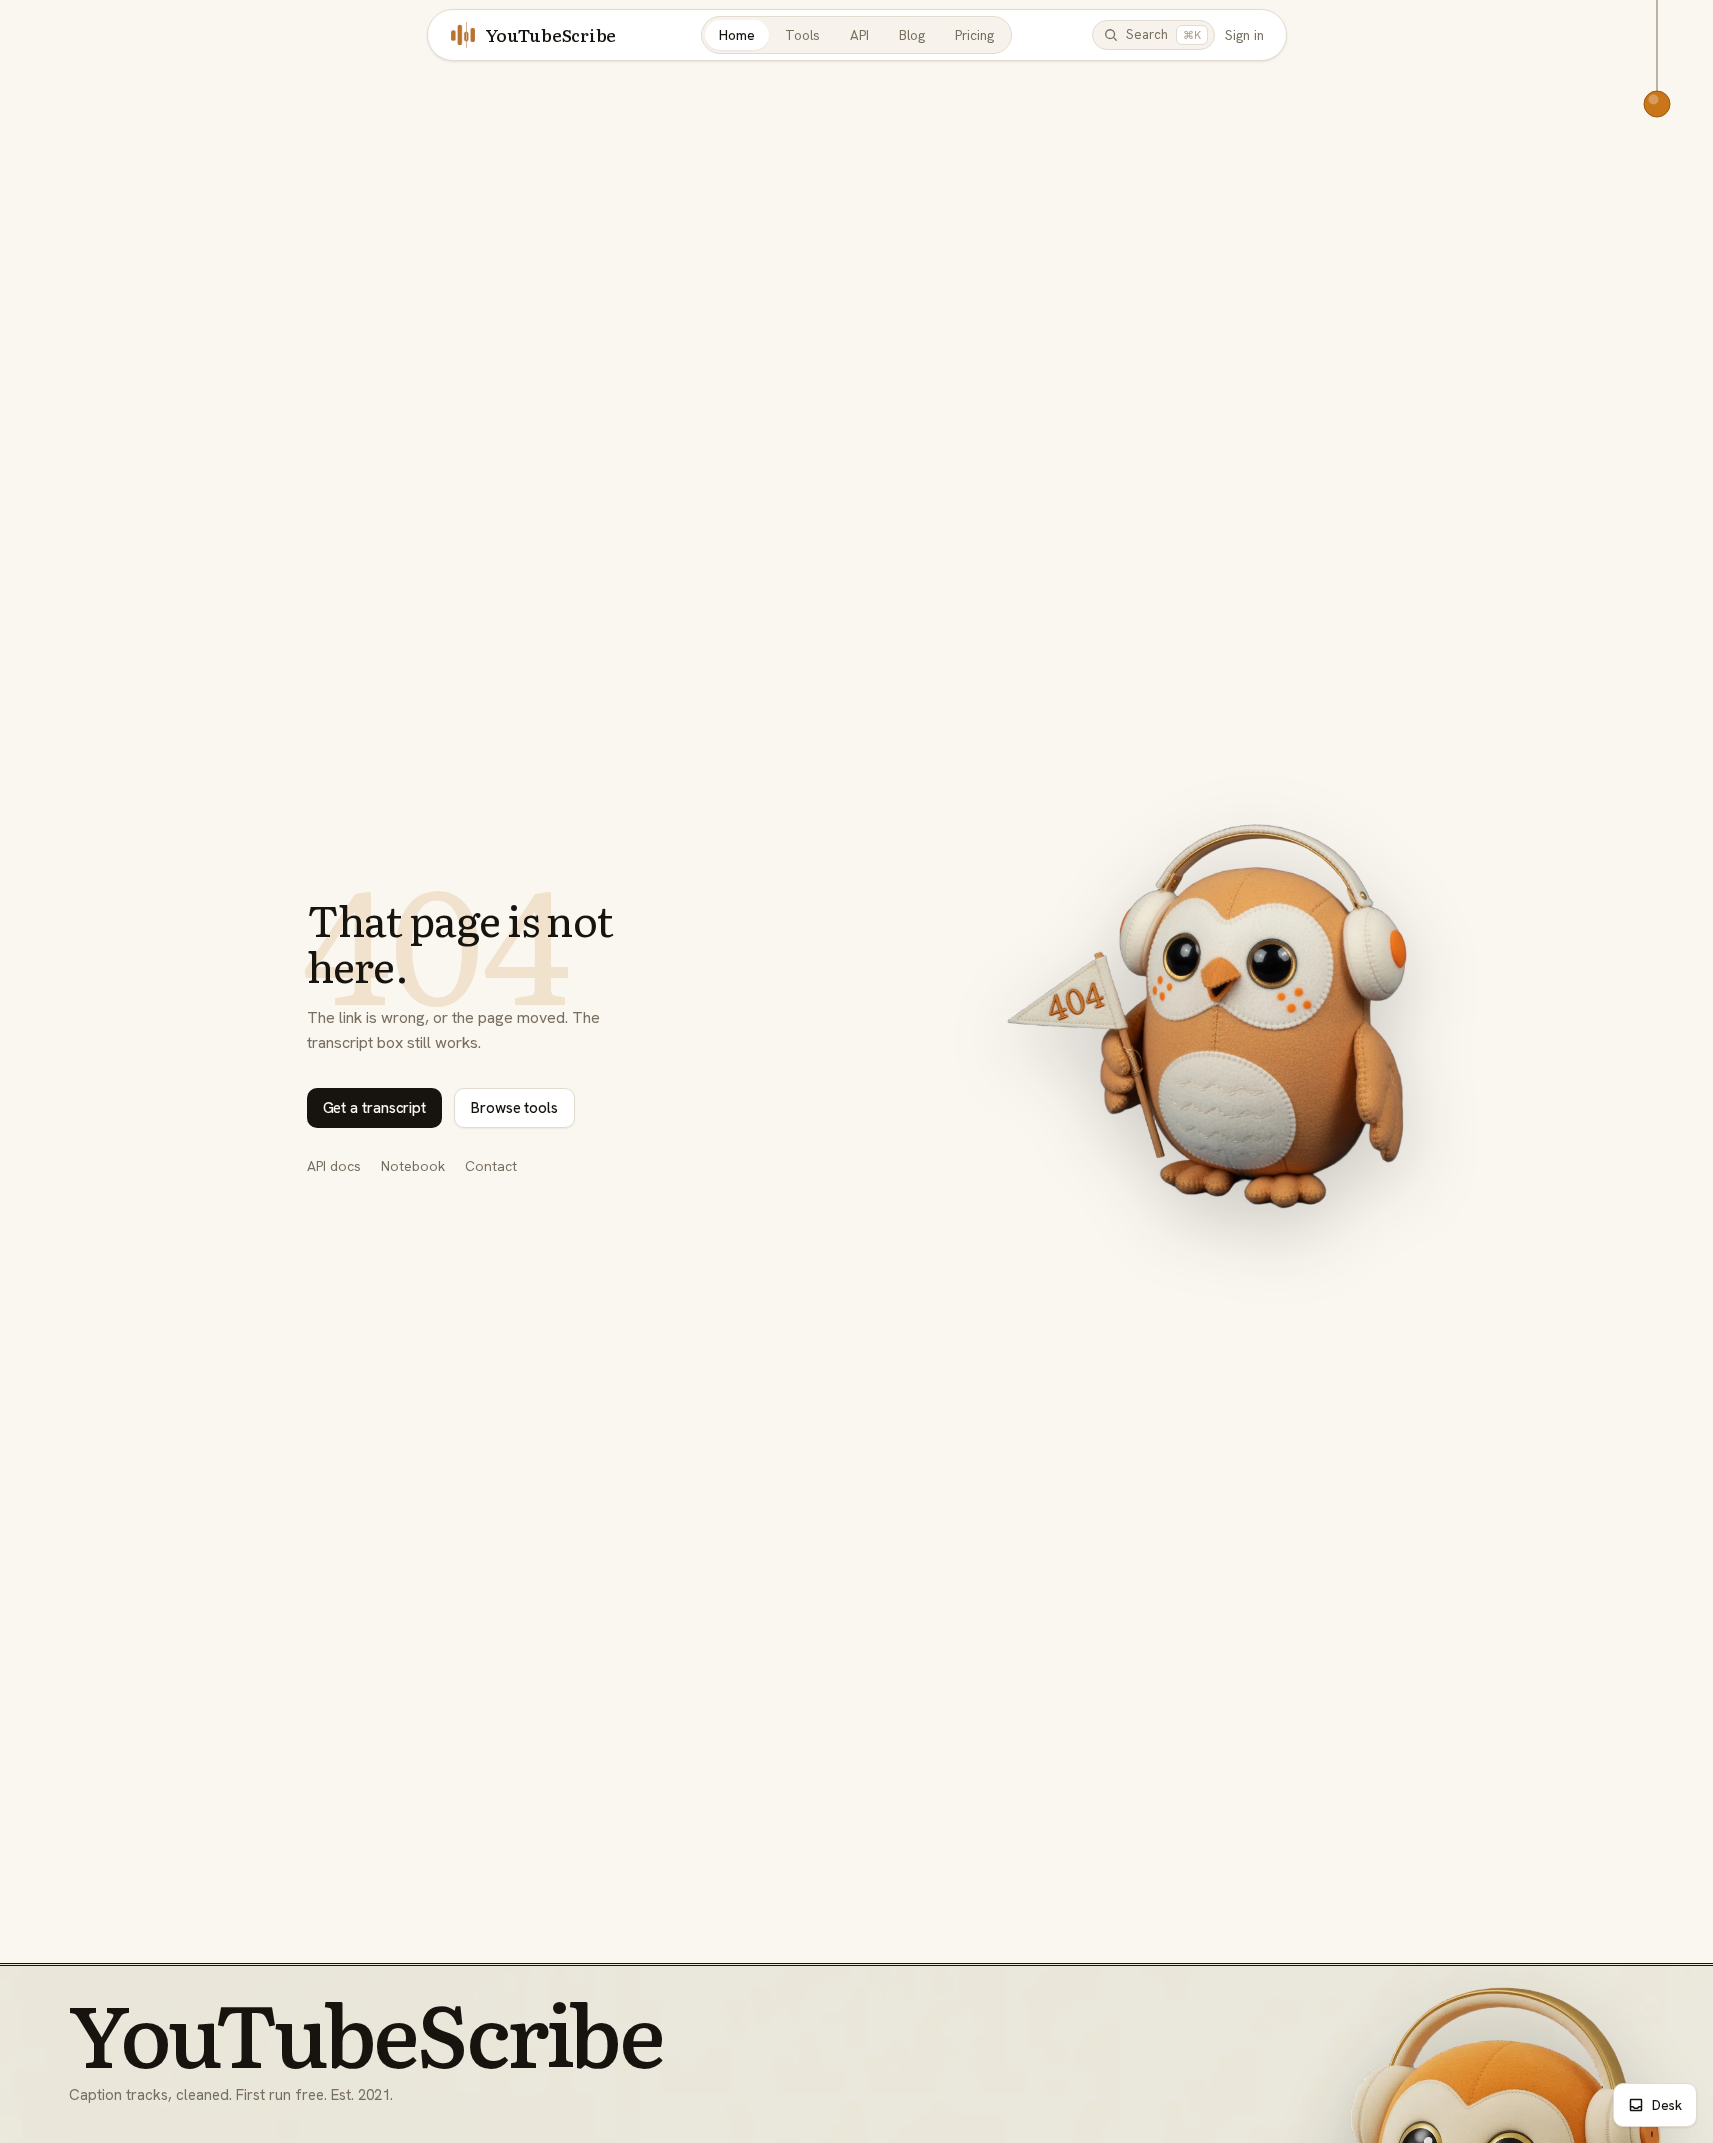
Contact (491, 1166)
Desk (1667, 2105)
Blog (912, 35)
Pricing (974, 35)
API (859, 35)
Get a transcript (375, 1108)
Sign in (1244, 35)
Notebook (413, 1166)
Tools (802, 35)
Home (737, 35)
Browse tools (514, 1108)
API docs (334, 1166)
